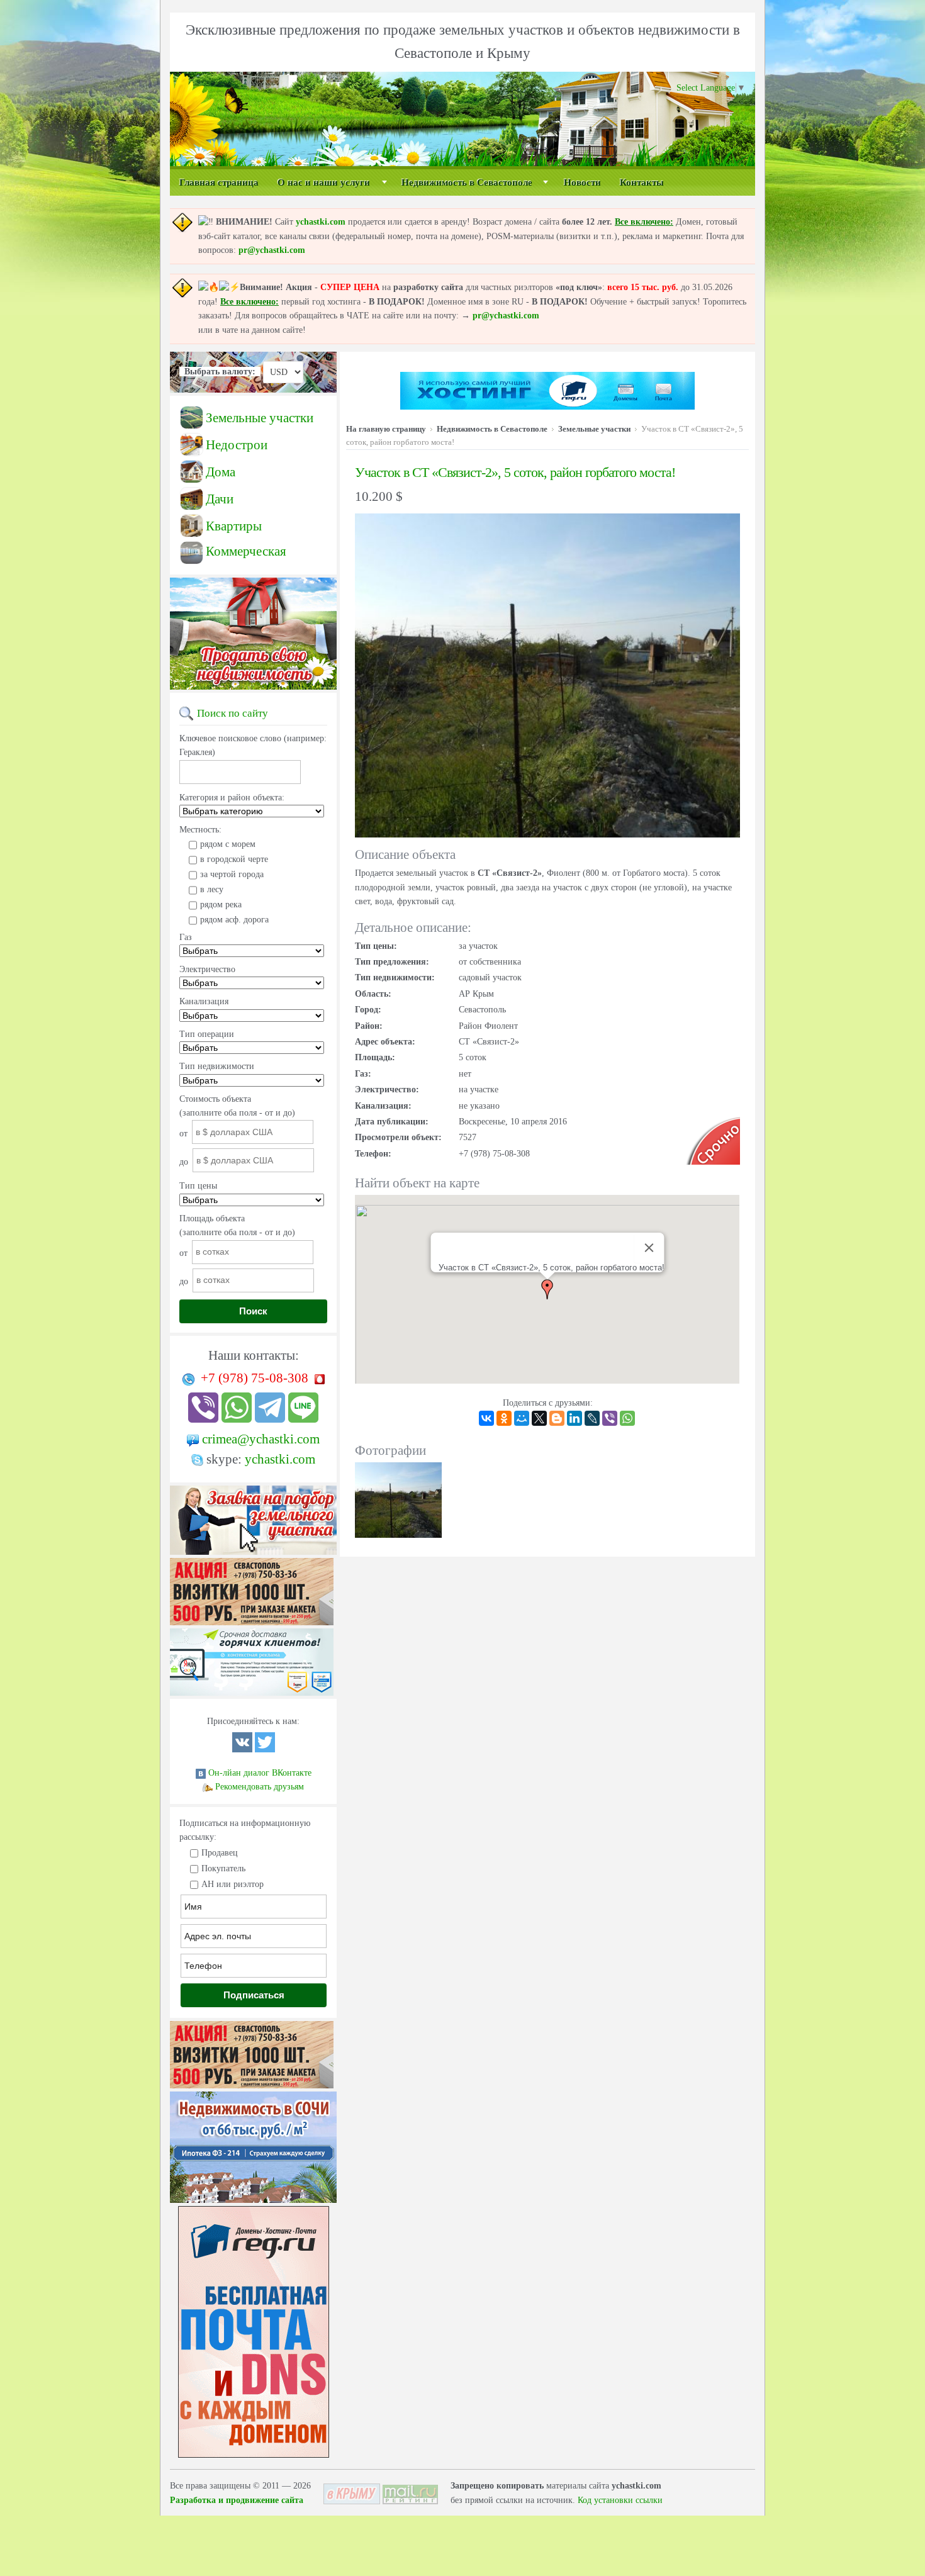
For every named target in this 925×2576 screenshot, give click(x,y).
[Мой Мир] (522, 1418)
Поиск (253, 1311)
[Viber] (610, 1418)
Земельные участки (260, 418)
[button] (547, 1289)
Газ (186, 937)
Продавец (220, 1853)
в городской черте (234, 859)
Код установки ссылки (620, 2500)
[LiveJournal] (592, 1418)
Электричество (207, 969)
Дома (221, 472)
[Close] (649, 1248)
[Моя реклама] (252, 1626)
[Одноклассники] (504, 1418)
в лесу (212, 889)
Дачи (220, 499)
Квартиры (234, 526)
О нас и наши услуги (324, 182)
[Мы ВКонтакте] (242, 1750)
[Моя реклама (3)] (252, 1696)
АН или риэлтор (233, 1884)
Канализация (204, 1001)
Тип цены (198, 1186)
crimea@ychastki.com (261, 1439)
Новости (582, 182)
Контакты (642, 182)
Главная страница (219, 182)
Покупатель (223, 1868)
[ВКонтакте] (486, 1418)
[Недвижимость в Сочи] (253, 2203)
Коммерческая (246, 551)
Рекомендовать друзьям (260, 1787)
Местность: (200, 830)
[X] (539, 1418)
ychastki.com (321, 222)
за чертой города (232, 874)
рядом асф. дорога (234, 920)
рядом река (221, 904)
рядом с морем (228, 844)
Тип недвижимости (217, 1066)
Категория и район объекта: (232, 798)
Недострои (237, 445)
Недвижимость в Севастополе (467, 182)
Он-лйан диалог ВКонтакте (260, 1773)
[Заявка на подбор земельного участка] (253, 1555)
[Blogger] (557, 1418)
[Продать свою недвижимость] (253, 690)
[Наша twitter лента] (265, 1750)
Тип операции (207, 1034)
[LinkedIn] (575, 1418)
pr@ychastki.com (272, 250)
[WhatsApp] (627, 1418)
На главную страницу (386, 429)
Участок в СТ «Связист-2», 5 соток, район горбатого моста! (515, 472)
